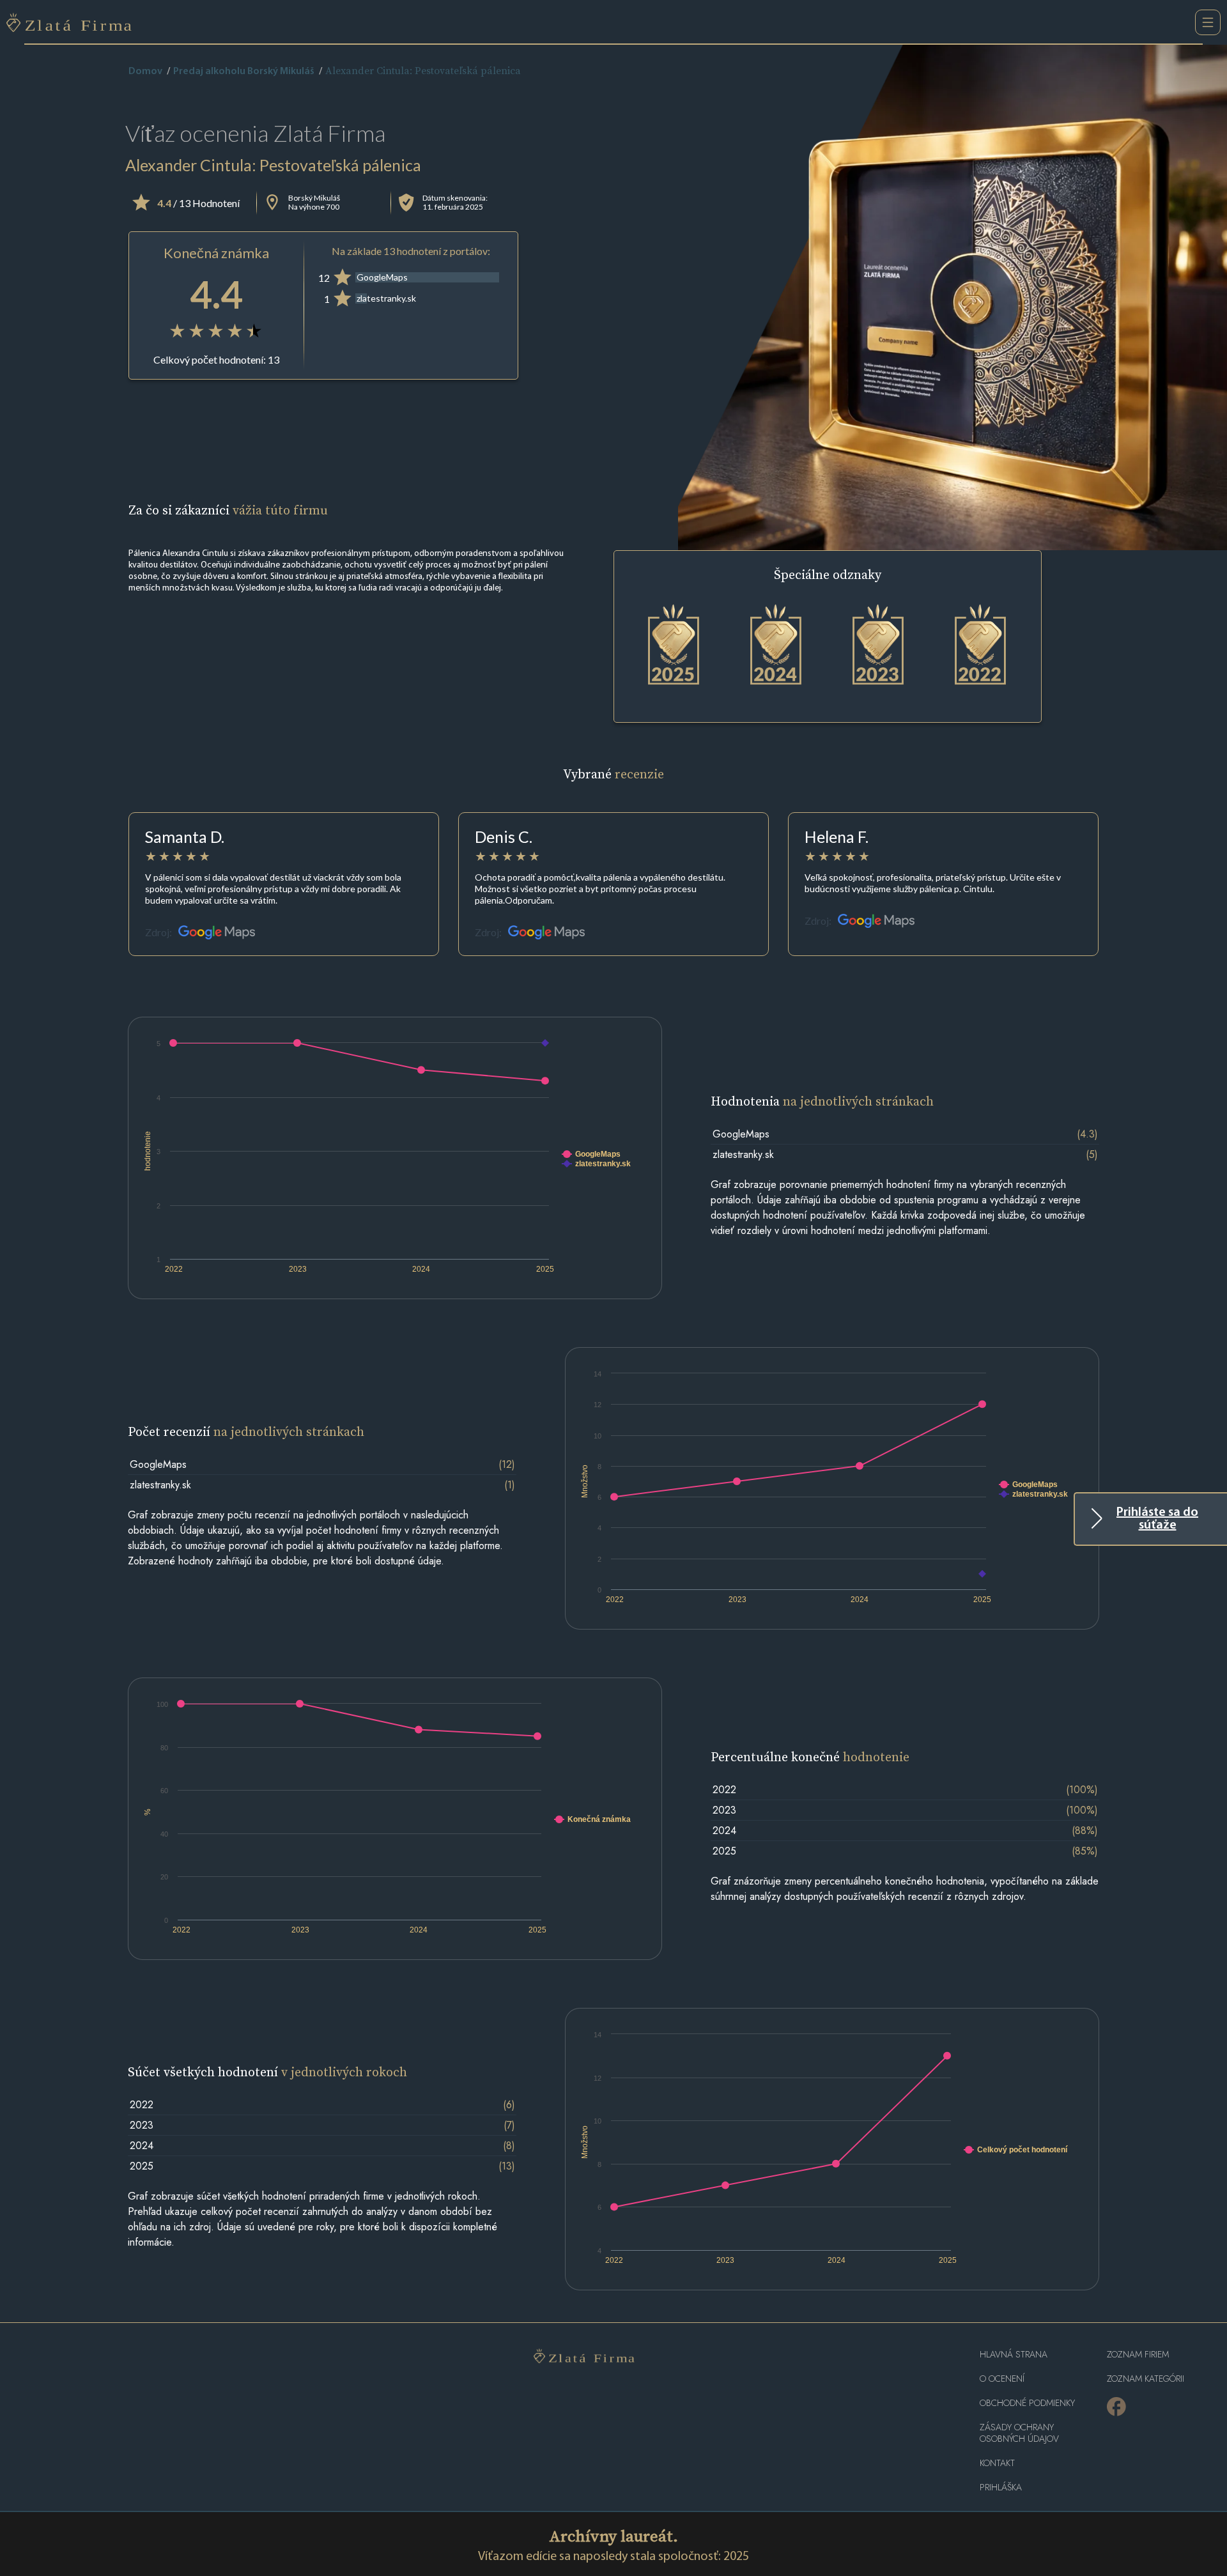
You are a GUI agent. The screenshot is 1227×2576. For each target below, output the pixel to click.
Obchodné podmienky (1027, 2403)
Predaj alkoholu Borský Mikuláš (244, 72)
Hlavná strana (1014, 2355)
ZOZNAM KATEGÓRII (1146, 2379)
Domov (145, 72)
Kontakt (997, 2463)
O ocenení (1002, 2379)
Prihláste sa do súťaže (1157, 1519)
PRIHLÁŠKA (1001, 2487)
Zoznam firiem (1138, 2355)
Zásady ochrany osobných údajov (1019, 2433)
